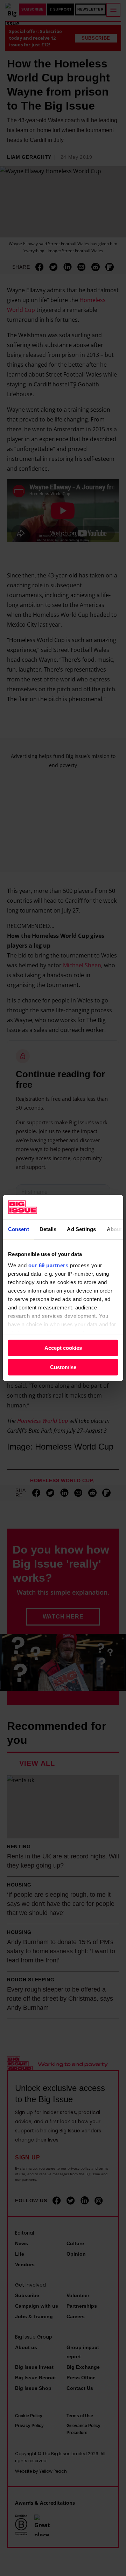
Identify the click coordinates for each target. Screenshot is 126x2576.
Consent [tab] (19, 1229)
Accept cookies (63, 1348)
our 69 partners (48, 1265)
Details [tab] (48, 1229)
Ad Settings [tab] (81, 1229)
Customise (63, 1367)
